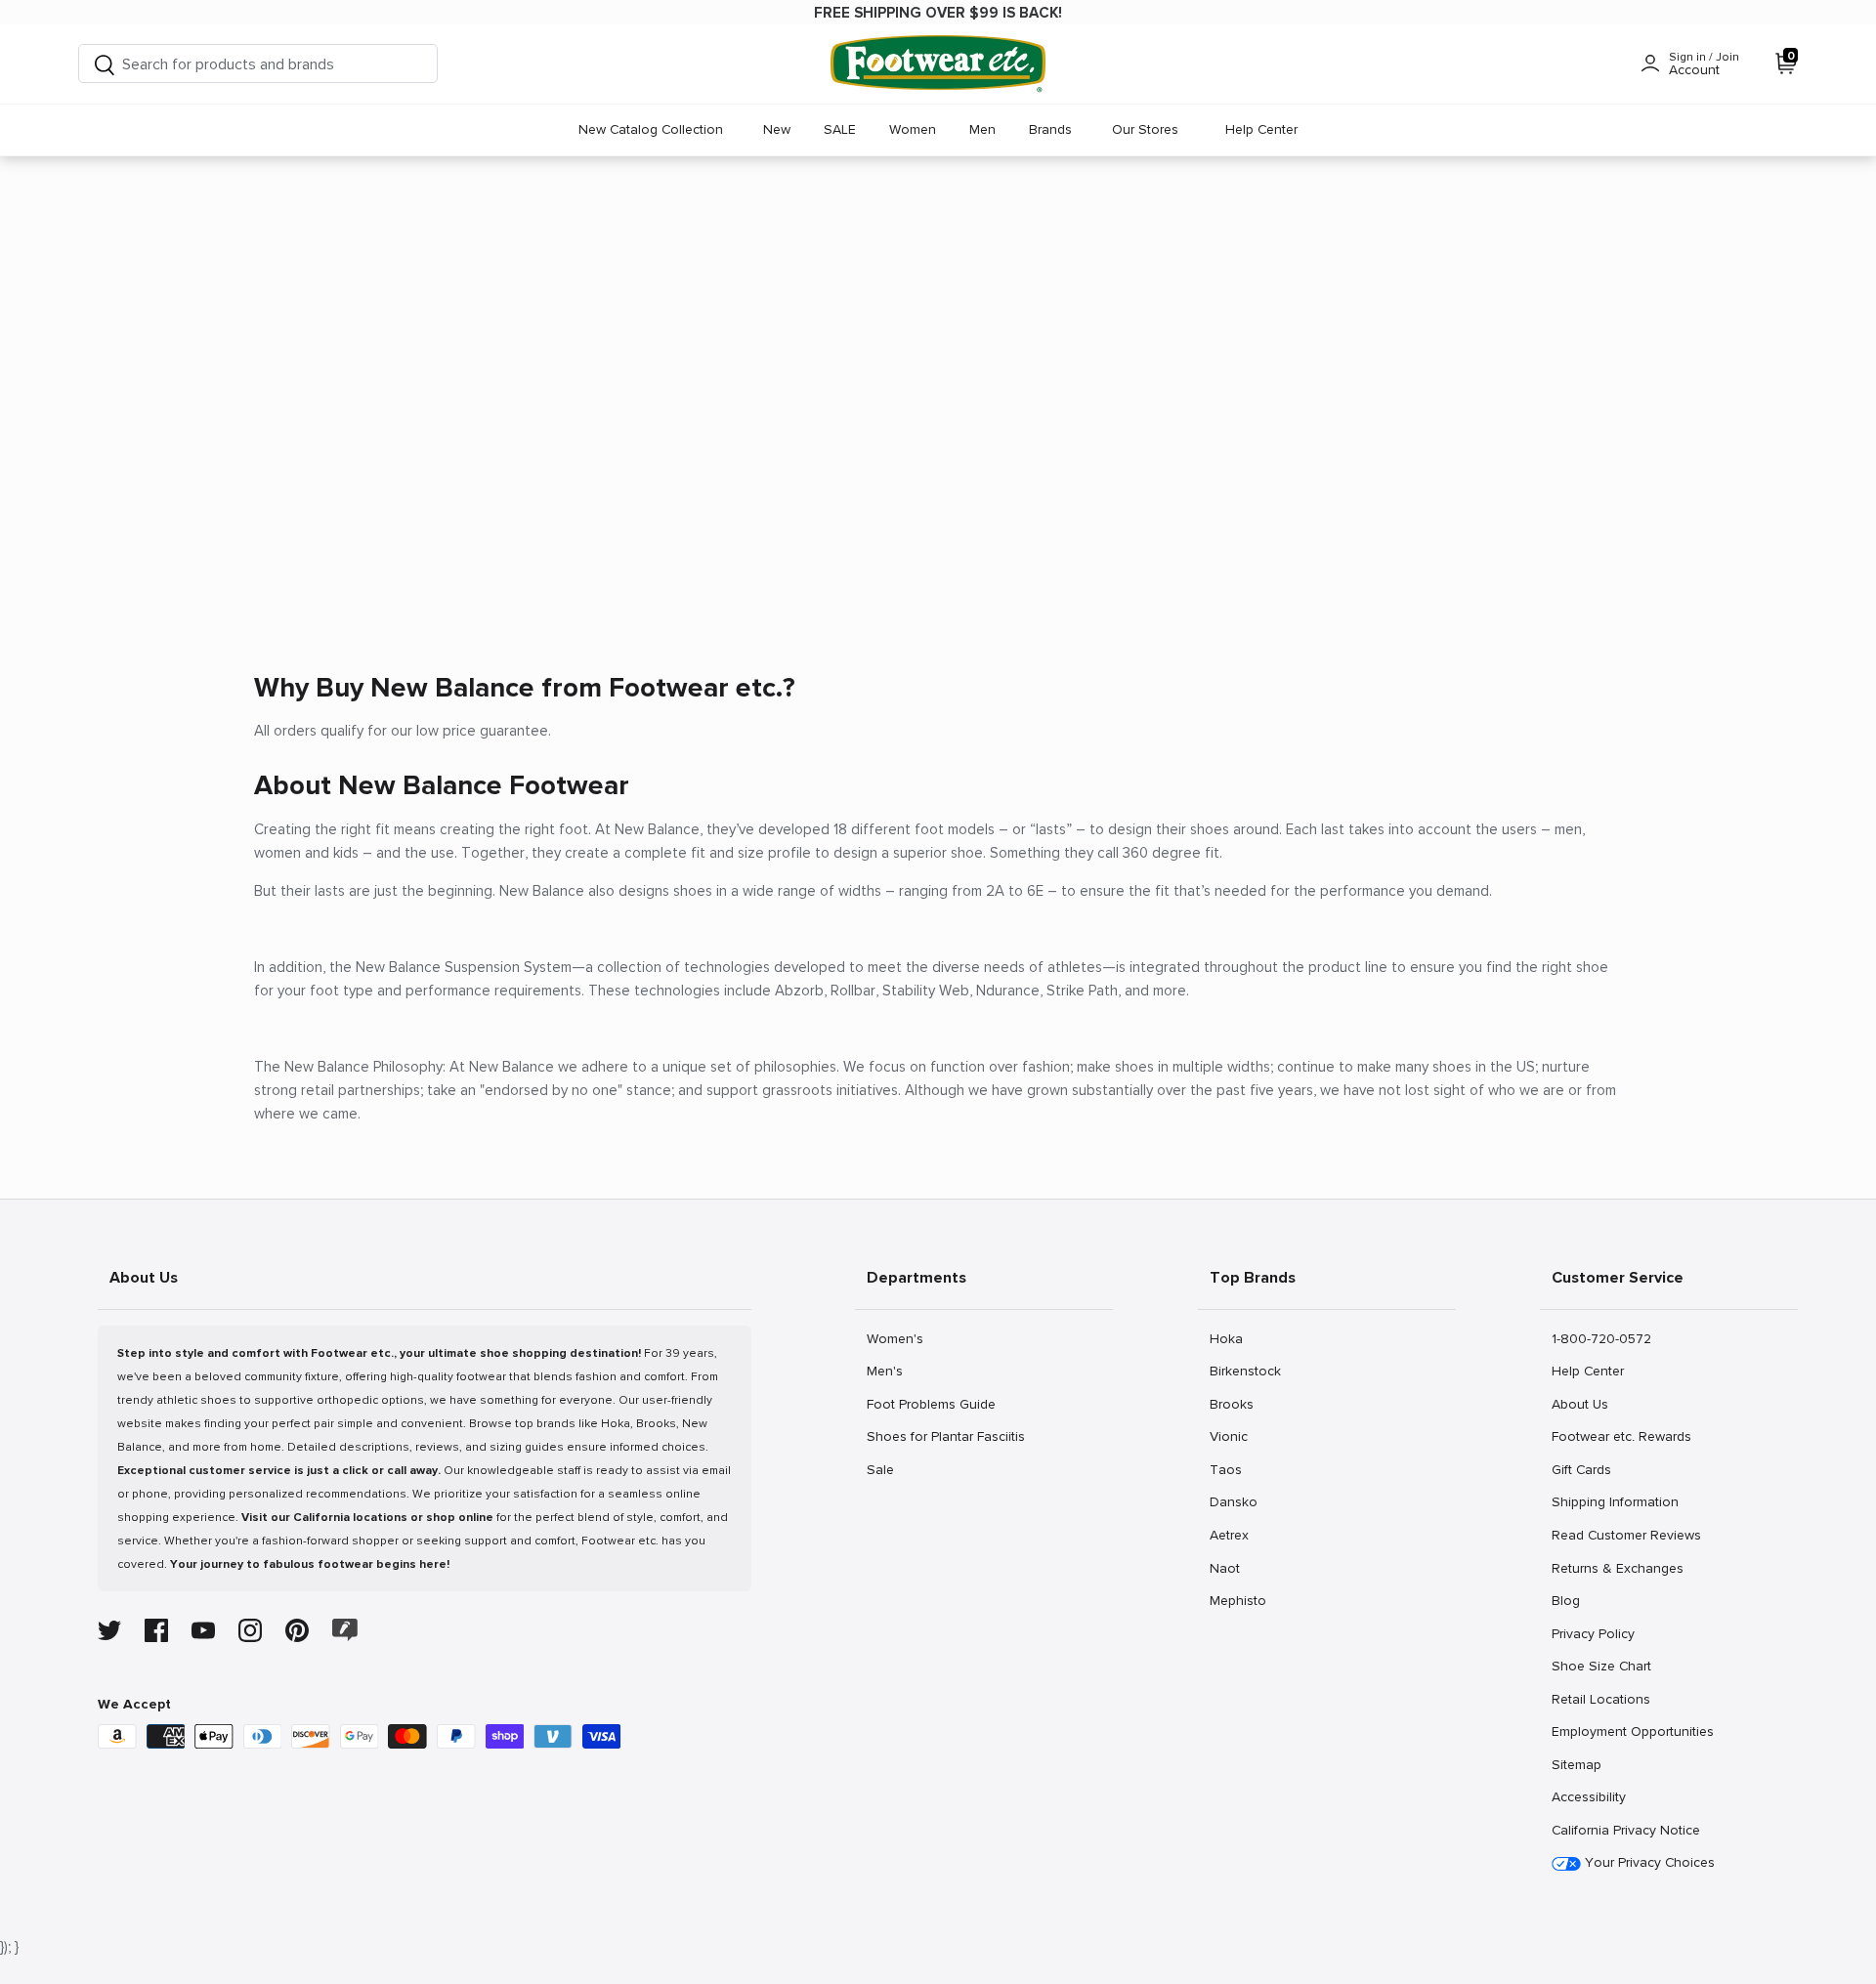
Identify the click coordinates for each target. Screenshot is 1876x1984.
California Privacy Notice (1626, 1830)
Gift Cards (1581, 1469)
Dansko (1233, 1501)
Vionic (1231, 1436)
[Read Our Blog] (345, 1630)
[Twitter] (109, 1630)
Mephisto (1237, 1600)
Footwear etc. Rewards (1621, 1436)
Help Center (1261, 129)
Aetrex (1231, 1535)
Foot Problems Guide (931, 1404)
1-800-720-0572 (1601, 1338)
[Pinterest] (297, 1630)
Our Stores (1145, 129)
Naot (1231, 1568)
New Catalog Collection (651, 129)
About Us (1579, 1404)
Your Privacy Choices (1648, 1862)
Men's (888, 1371)
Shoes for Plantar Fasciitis (945, 1436)
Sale (888, 1469)
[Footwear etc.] (938, 64)
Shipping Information (1615, 1501)
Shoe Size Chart (1601, 1666)
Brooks (1231, 1404)
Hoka (1231, 1338)
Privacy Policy (1593, 1633)
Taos (1231, 1469)
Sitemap (1576, 1764)
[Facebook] (156, 1630)
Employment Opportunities (1632, 1731)
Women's (895, 1338)
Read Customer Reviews (1626, 1535)
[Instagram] (250, 1630)
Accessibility (1589, 1797)
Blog (1573, 1600)
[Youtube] (203, 1630)
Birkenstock (1245, 1371)
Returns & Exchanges (1617, 1568)
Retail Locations (1600, 1699)
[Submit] (105, 64)
